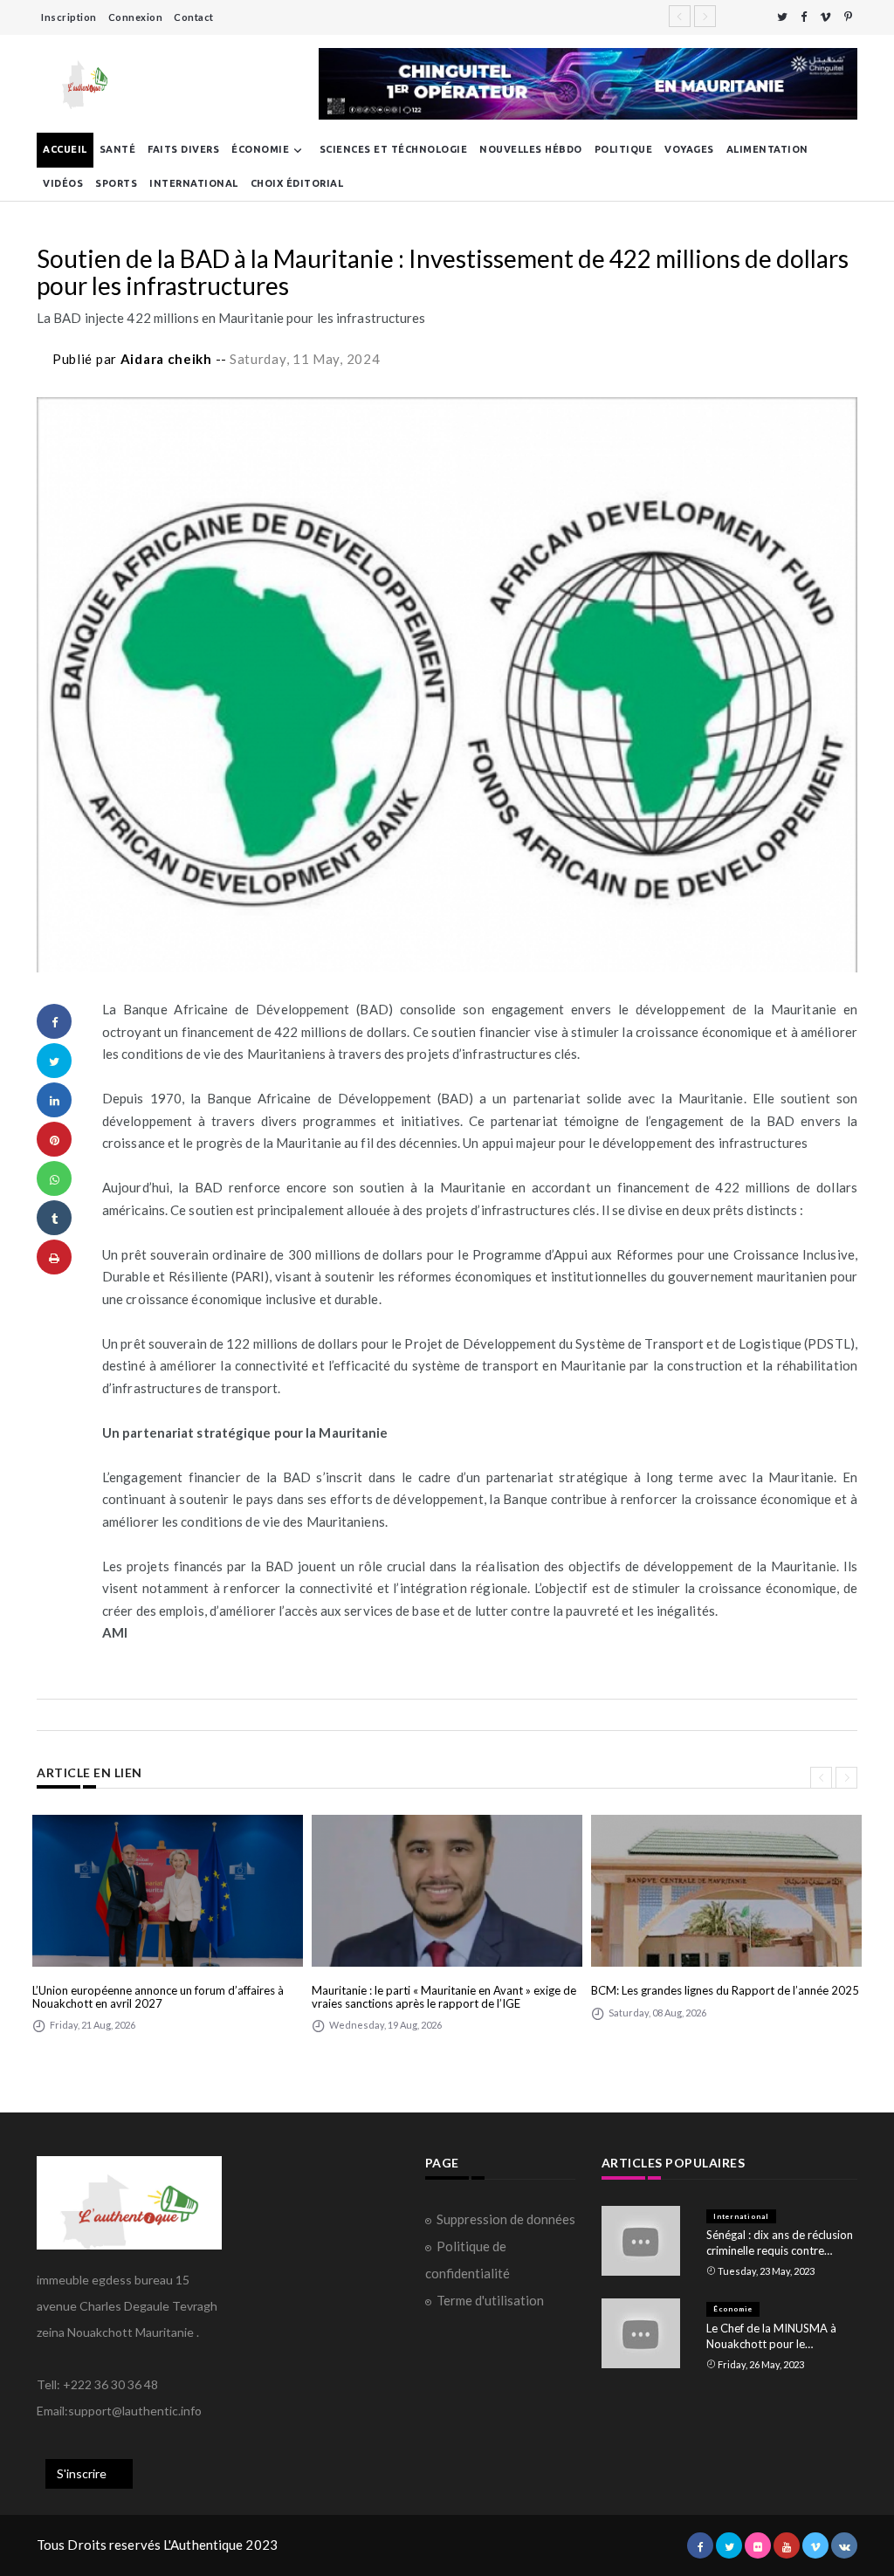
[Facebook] (804, 17)
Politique (624, 149)
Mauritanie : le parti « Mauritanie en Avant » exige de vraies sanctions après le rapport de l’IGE (444, 1997)
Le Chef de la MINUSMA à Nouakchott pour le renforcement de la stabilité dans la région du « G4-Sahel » (778, 2336)
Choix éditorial (297, 183)
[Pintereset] (848, 17)
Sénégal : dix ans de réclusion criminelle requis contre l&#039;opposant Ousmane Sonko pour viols (780, 2243)
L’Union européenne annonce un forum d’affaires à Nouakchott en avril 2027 (158, 1997)
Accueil (65, 149)
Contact (194, 17)
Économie (260, 149)
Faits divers (183, 149)
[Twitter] (782, 17)
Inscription (69, 17)
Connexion (136, 17)
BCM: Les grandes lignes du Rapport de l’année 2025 (725, 1990)
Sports (116, 183)
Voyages (689, 149)
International (194, 183)
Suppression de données (506, 2219)
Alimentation (767, 149)
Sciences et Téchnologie (394, 149)
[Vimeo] (825, 17)
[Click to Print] (54, 1257)
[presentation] (821, 1778)
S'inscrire (82, 2473)
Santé (118, 149)
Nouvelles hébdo (531, 149)
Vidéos (63, 183)
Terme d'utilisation (490, 2300)
